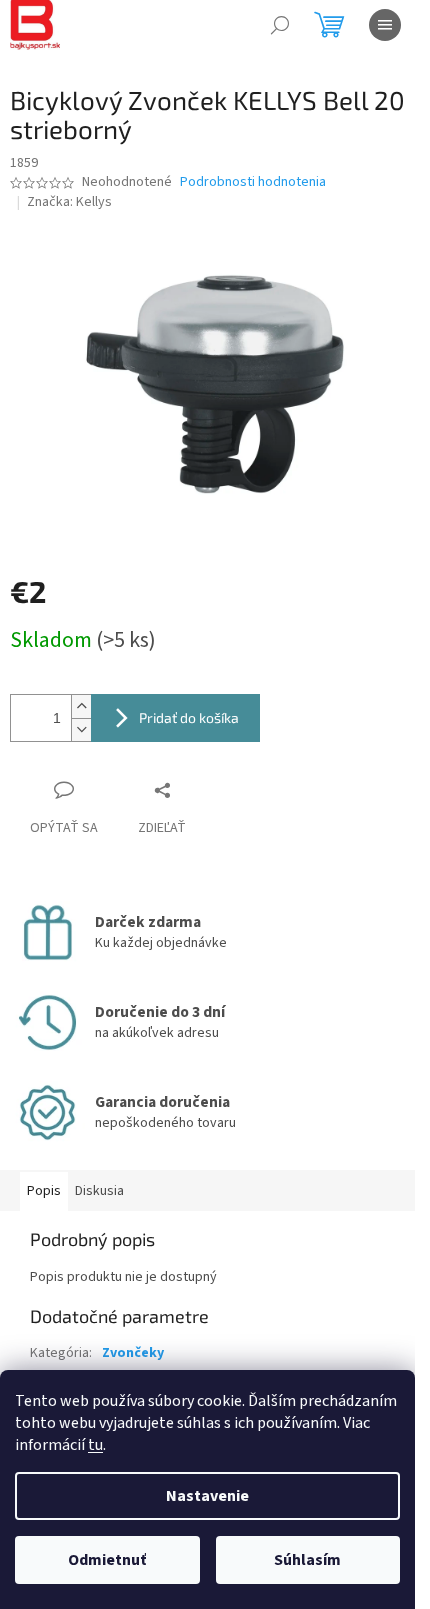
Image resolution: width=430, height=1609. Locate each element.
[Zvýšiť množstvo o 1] (81, 706)
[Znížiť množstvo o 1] (81, 729)
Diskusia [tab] (99, 1191)
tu (95, 1445)
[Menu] (385, 25)
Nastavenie (207, 1496)
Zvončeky (133, 1353)
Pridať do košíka (189, 717)
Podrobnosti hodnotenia (253, 182)
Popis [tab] (44, 1191)
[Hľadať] (280, 25)
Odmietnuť (107, 1560)
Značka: (69, 202)
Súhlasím (307, 1560)
